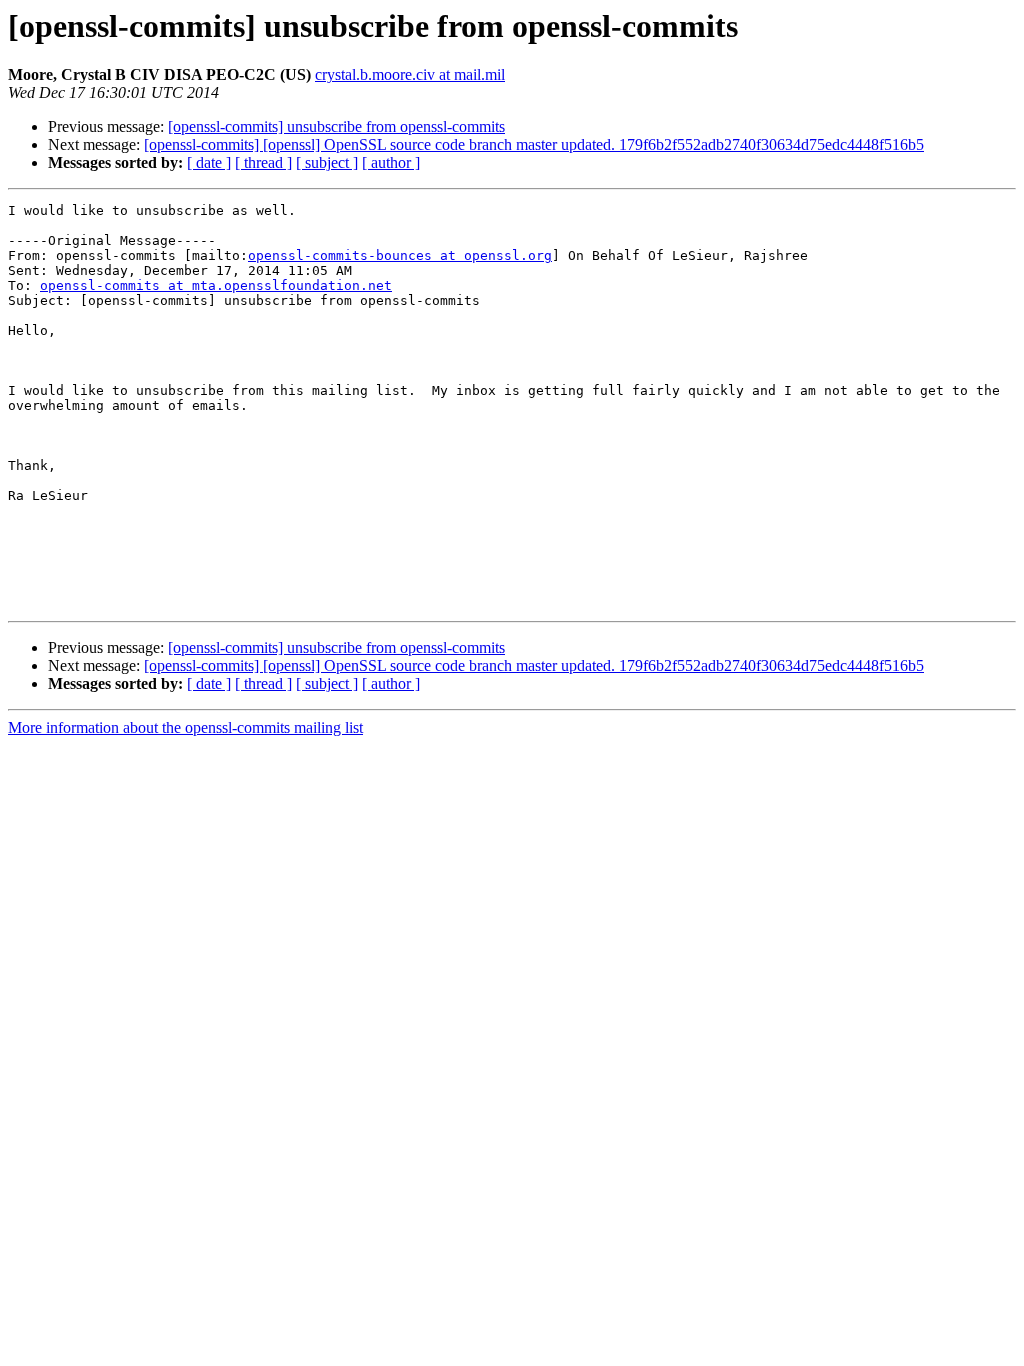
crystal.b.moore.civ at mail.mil (410, 74)
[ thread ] (263, 162)
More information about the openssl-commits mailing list (185, 727)
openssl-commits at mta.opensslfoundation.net (216, 285)
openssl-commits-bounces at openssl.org (400, 255)
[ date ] (209, 162)
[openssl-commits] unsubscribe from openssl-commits (336, 126)
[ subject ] (327, 162)
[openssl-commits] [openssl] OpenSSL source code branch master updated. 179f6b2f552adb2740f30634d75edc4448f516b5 (534, 144)
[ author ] (391, 162)
